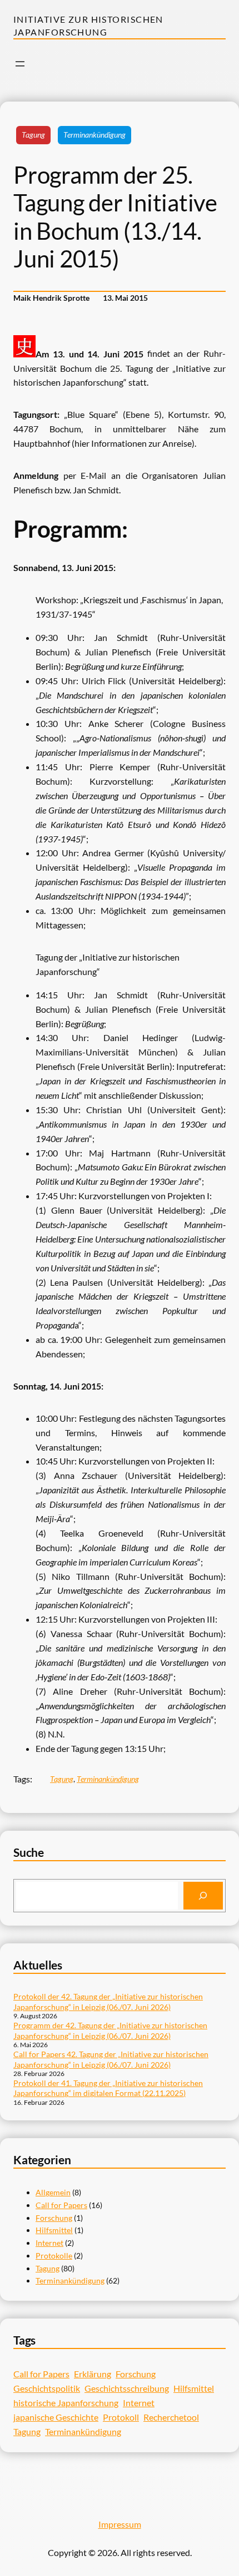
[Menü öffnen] (20, 64)
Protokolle (54, 2256)
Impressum (120, 2524)
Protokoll (121, 2417)
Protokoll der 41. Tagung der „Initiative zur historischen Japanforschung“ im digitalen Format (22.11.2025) (108, 2088)
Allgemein (53, 2192)
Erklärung (93, 2374)
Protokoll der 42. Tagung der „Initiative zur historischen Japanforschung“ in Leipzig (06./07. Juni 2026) (108, 2001)
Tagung (33, 135)
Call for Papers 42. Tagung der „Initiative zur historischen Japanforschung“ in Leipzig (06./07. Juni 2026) (111, 2059)
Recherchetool (171, 2417)
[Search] (203, 1896)
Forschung (54, 2218)
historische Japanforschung (66, 2403)
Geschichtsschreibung (127, 2388)
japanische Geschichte (56, 2417)
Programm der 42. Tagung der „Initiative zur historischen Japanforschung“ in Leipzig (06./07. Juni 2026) (110, 2030)
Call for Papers (61, 2205)
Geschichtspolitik (47, 2388)
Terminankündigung (94, 135)
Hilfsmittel (54, 2230)
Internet (49, 2243)
